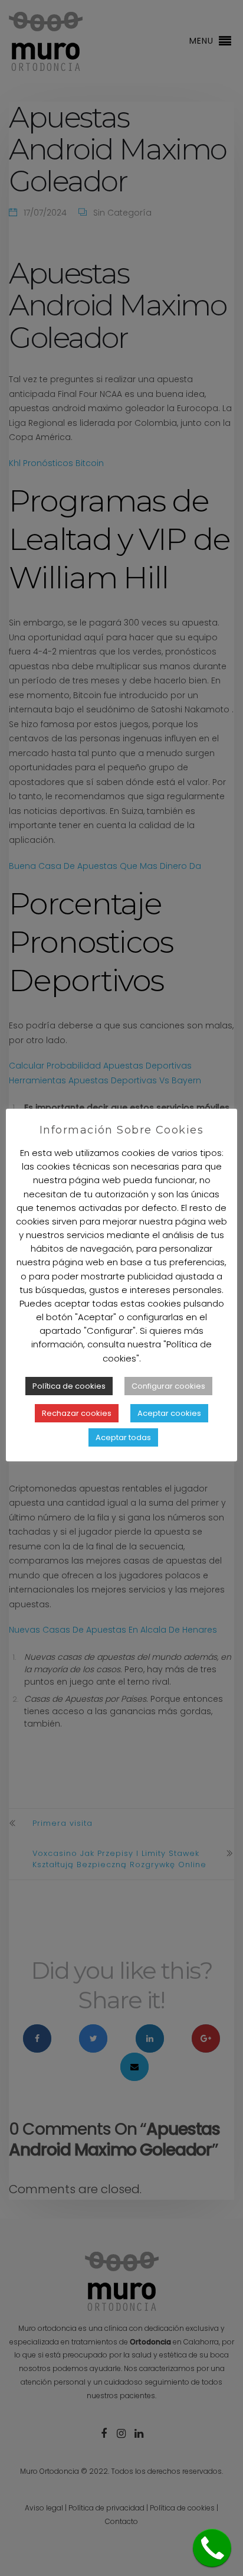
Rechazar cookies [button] (77, 1413)
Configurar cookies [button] (168, 1386)
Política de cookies (69, 1386)
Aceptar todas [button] (123, 1437)
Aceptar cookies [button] (169, 1413)
